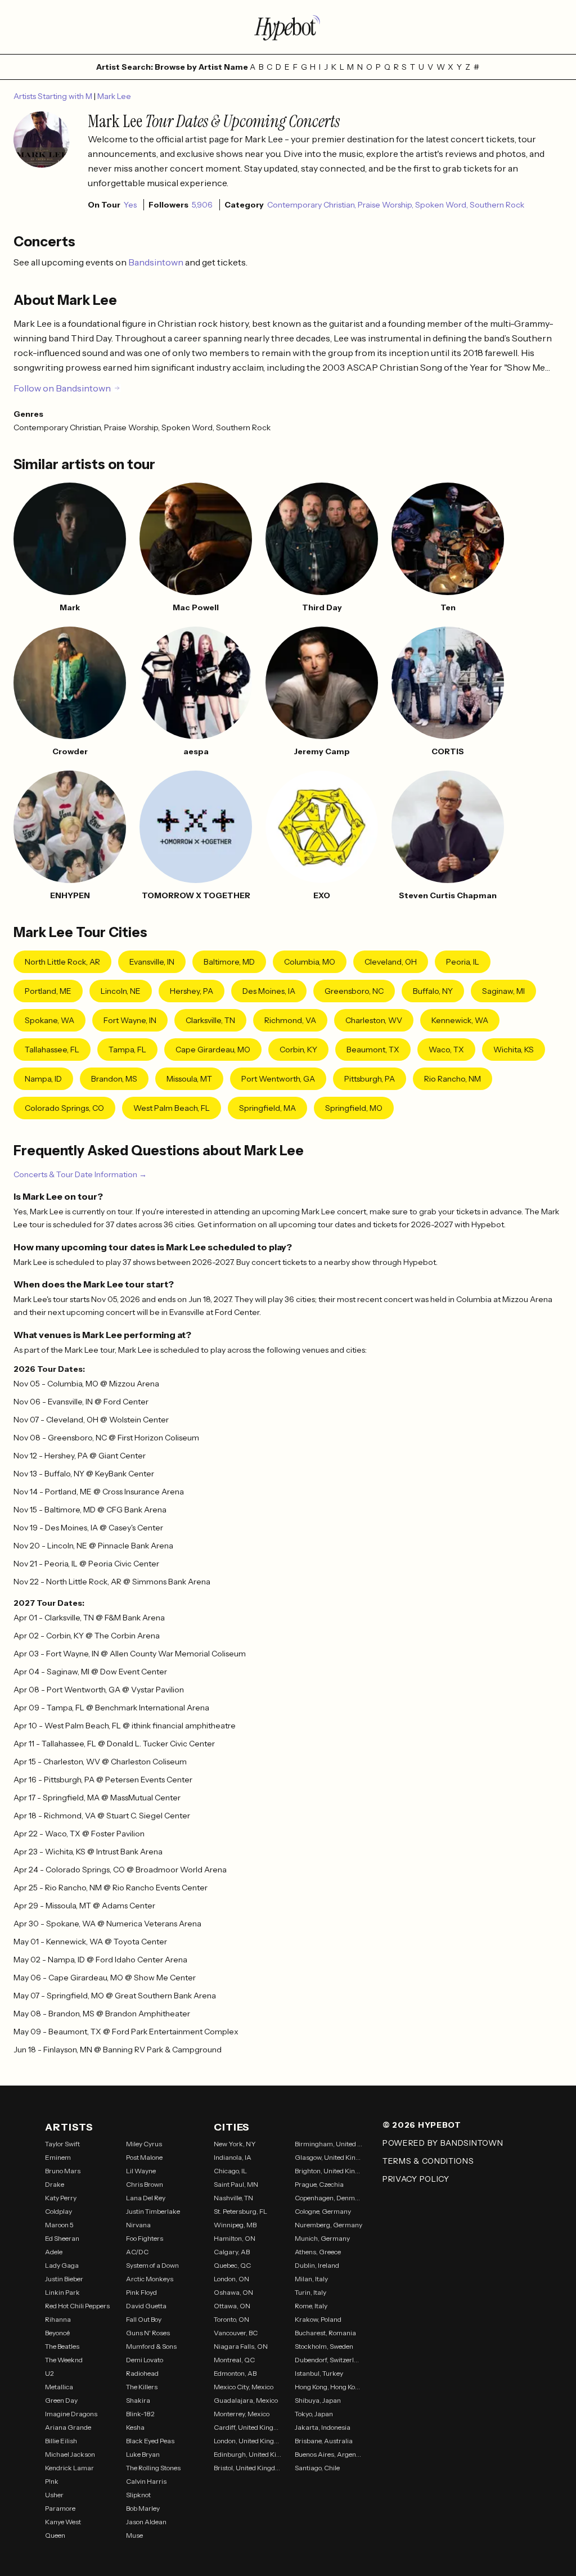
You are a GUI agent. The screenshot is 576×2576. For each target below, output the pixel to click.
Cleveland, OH (391, 962)
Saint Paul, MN (236, 2184)
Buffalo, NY (433, 991)
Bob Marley (143, 2508)
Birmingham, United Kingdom (328, 2144)
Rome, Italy (311, 2306)
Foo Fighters (145, 2238)
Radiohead (142, 2373)
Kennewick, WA (460, 1020)
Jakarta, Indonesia (323, 2427)
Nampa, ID (43, 1079)
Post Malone (144, 2157)
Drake (55, 2184)
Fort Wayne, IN (130, 1020)
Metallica (59, 2387)
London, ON (231, 2279)
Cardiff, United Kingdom (247, 2427)
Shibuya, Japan (318, 2400)
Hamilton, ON (235, 2238)
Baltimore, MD (229, 962)
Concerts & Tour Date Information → (80, 1174)
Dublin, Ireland (317, 2265)
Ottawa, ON (232, 2306)
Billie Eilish (61, 2441)
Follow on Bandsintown (62, 388)
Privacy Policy (416, 2179)
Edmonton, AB (235, 2373)
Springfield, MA (267, 1108)
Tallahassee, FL (52, 1050)
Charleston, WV (374, 1020)
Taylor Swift (62, 2144)
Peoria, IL (463, 962)
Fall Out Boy (144, 2319)
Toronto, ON (231, 2319)
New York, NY (235, 2144)
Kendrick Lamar (69, 2468)
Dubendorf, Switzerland (328, 2360)
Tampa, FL (127, 1050)
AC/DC (137, 2252)
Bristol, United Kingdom (247, 2468)
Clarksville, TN (210, 1020)
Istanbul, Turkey (319, 2373)
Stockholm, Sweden (324, 2346)
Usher (54, 2495)
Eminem (58, 2157)
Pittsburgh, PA (370, 1079)
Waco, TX (446, 1050)
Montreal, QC (234, 2360)
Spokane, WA (49, 1020)
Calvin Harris (146, 2481)
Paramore (60, 2508)
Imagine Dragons (71, 2414)
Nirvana (138, 2225)
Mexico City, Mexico (244, 2387)
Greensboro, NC (354, 991)
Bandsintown (157, 262)
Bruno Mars (63, 2171)
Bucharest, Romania (325, 2333)
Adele (54, 2252)
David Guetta (146, 2306)
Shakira (138, 2400)
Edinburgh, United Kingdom (247, 2454)
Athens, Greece (318, 2252)
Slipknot (138, 2495)
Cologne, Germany (323, 2211)
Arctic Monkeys (150, 2279)
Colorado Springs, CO (64, 1108)
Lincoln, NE (121, 991)
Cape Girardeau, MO (213, 1050)
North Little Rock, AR (62, 962)
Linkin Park (62, 2292)
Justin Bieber (64, 2279)
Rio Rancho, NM (453, 1079)
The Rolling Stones (153, 2468)
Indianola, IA (233, 2157)
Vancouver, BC (236, 2333)
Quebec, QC (232, 2265)
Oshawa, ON (233, 2292)
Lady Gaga (62, 2265)
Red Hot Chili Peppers (77, 2306)
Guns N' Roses (148, 2333)
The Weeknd (64, 2360)
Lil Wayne (141, 2171)
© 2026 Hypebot (422, 2125)
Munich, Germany (322, 2238)
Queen (55, 2535)
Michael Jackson (70, 2454)
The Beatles (62, 2346)
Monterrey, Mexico (242, 2414)
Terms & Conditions (428, 2161)
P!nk (52, 2481)
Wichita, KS (514, 1050)
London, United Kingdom (247, 2441)
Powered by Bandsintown (443, 2143)
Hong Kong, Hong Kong (328, 2387)
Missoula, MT (189, 1079)
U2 (49, 2373)
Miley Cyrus (144, 2144)
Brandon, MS (114, 1079)
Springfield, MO (354, 1108)
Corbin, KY (298, 1050)
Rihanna (58, 2319)
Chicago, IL (230, 2171)
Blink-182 (140, 2414)
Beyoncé (57, 2333)
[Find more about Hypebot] (288, 27)
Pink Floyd (141, 2292)
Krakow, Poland (318, 2319)
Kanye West (63, 2522)
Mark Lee (114, 96)
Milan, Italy (311, 2279)
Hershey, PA (192, 991)
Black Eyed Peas (150, 2441)
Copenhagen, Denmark (328, 2198)
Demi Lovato (145, 2360)
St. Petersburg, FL (240, 2211)
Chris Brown (145, 2184)
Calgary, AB (232, 2252)
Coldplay (58, 2211)
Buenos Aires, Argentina (328, 2454)
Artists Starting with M (54, 96)
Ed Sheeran (62, 2238)
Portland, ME (48, 991)
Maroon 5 (59, 2225)
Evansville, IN (152, 962)
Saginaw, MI (503, 991)
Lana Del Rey (146, 2198)
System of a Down (152, 2265)
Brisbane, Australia (324, 2441)
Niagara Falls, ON (241, 2346)
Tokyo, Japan (314, 2414)
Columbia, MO (310, 962)
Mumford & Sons (151, 2346)
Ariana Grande (68, 2427)
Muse (134, 2535)
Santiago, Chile (317, 2468)
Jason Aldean (146, 2522)
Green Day (61, 2400)
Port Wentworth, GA (278, 1079)
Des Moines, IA (269, 991)
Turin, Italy (310, 2292)
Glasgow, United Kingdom (328, 2157)
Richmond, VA (290, 1020)
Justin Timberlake (153, 2211)
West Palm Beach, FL (172, 1108)
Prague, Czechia (319, 2184)
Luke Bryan (143, 2454)
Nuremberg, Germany (328, 2225)
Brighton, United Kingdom (328, 2171)
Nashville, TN (233, 2198)
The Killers (142, 2387)
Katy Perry (61, 2198)
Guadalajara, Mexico (246, 2400)
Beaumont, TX (373, 1050)
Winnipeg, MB (235, 2225)
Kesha (135, 2427)
